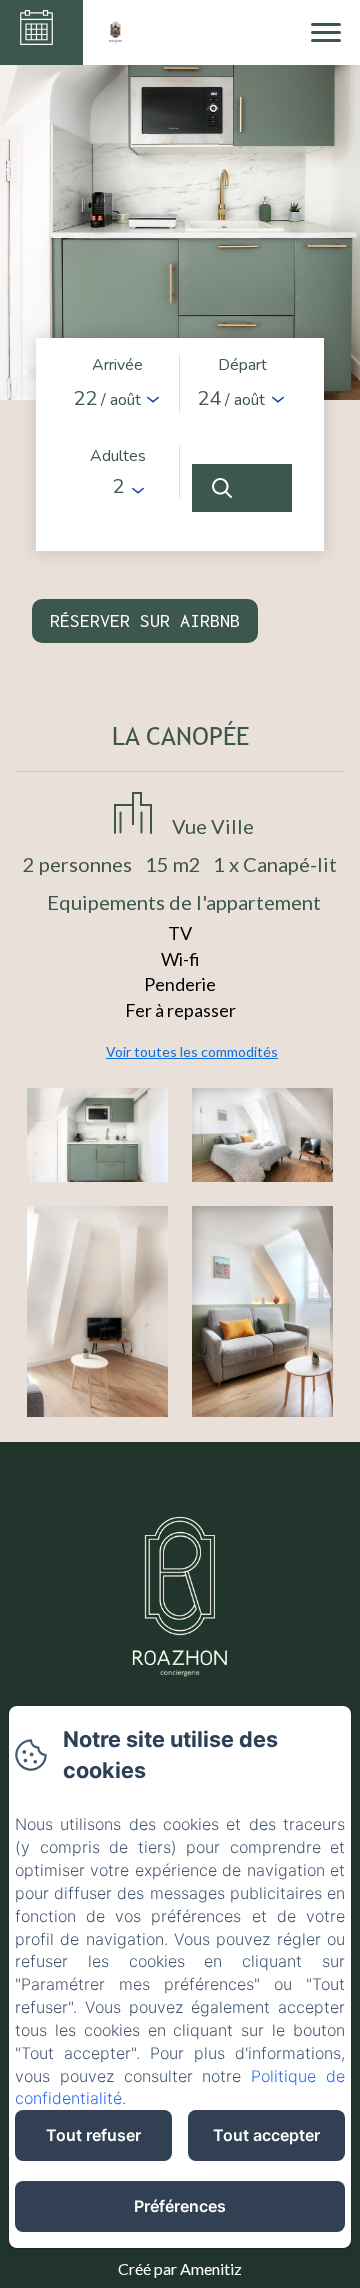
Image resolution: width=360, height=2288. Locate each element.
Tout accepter (266, 2135)
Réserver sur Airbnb (145, 620)
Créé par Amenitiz (180, 2268)
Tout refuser (93, 2135)
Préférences (180, 2206)
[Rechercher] (242, 488)
